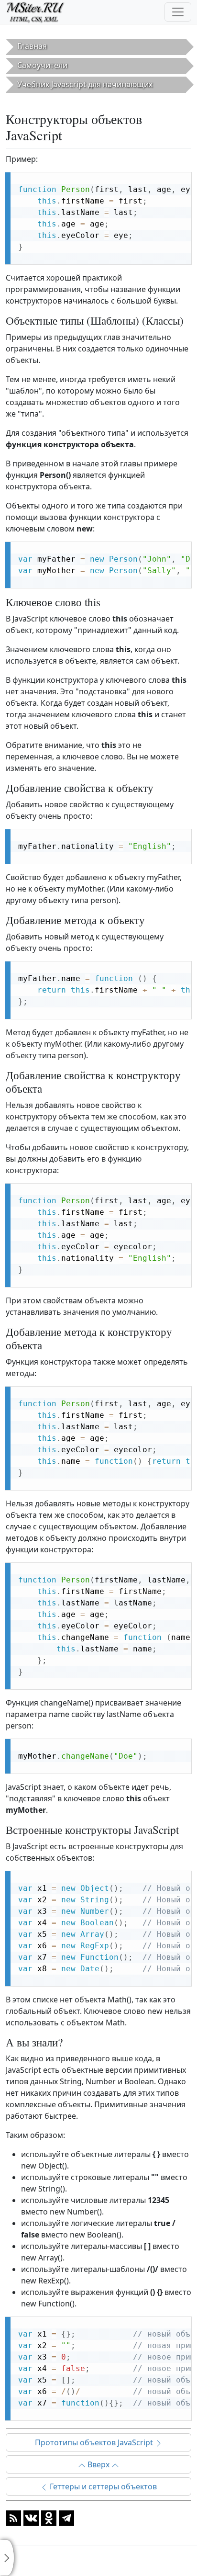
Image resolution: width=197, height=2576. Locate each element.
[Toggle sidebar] (7, 2558)
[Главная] (39, 12)
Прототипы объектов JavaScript (95, 2442)
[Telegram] (66, 2518)
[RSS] (13, 2518)
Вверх (98, 2464)
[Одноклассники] (49, 2518)
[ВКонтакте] (31, 2518)
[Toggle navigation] (178, 12)
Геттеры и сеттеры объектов (102, 2486)
